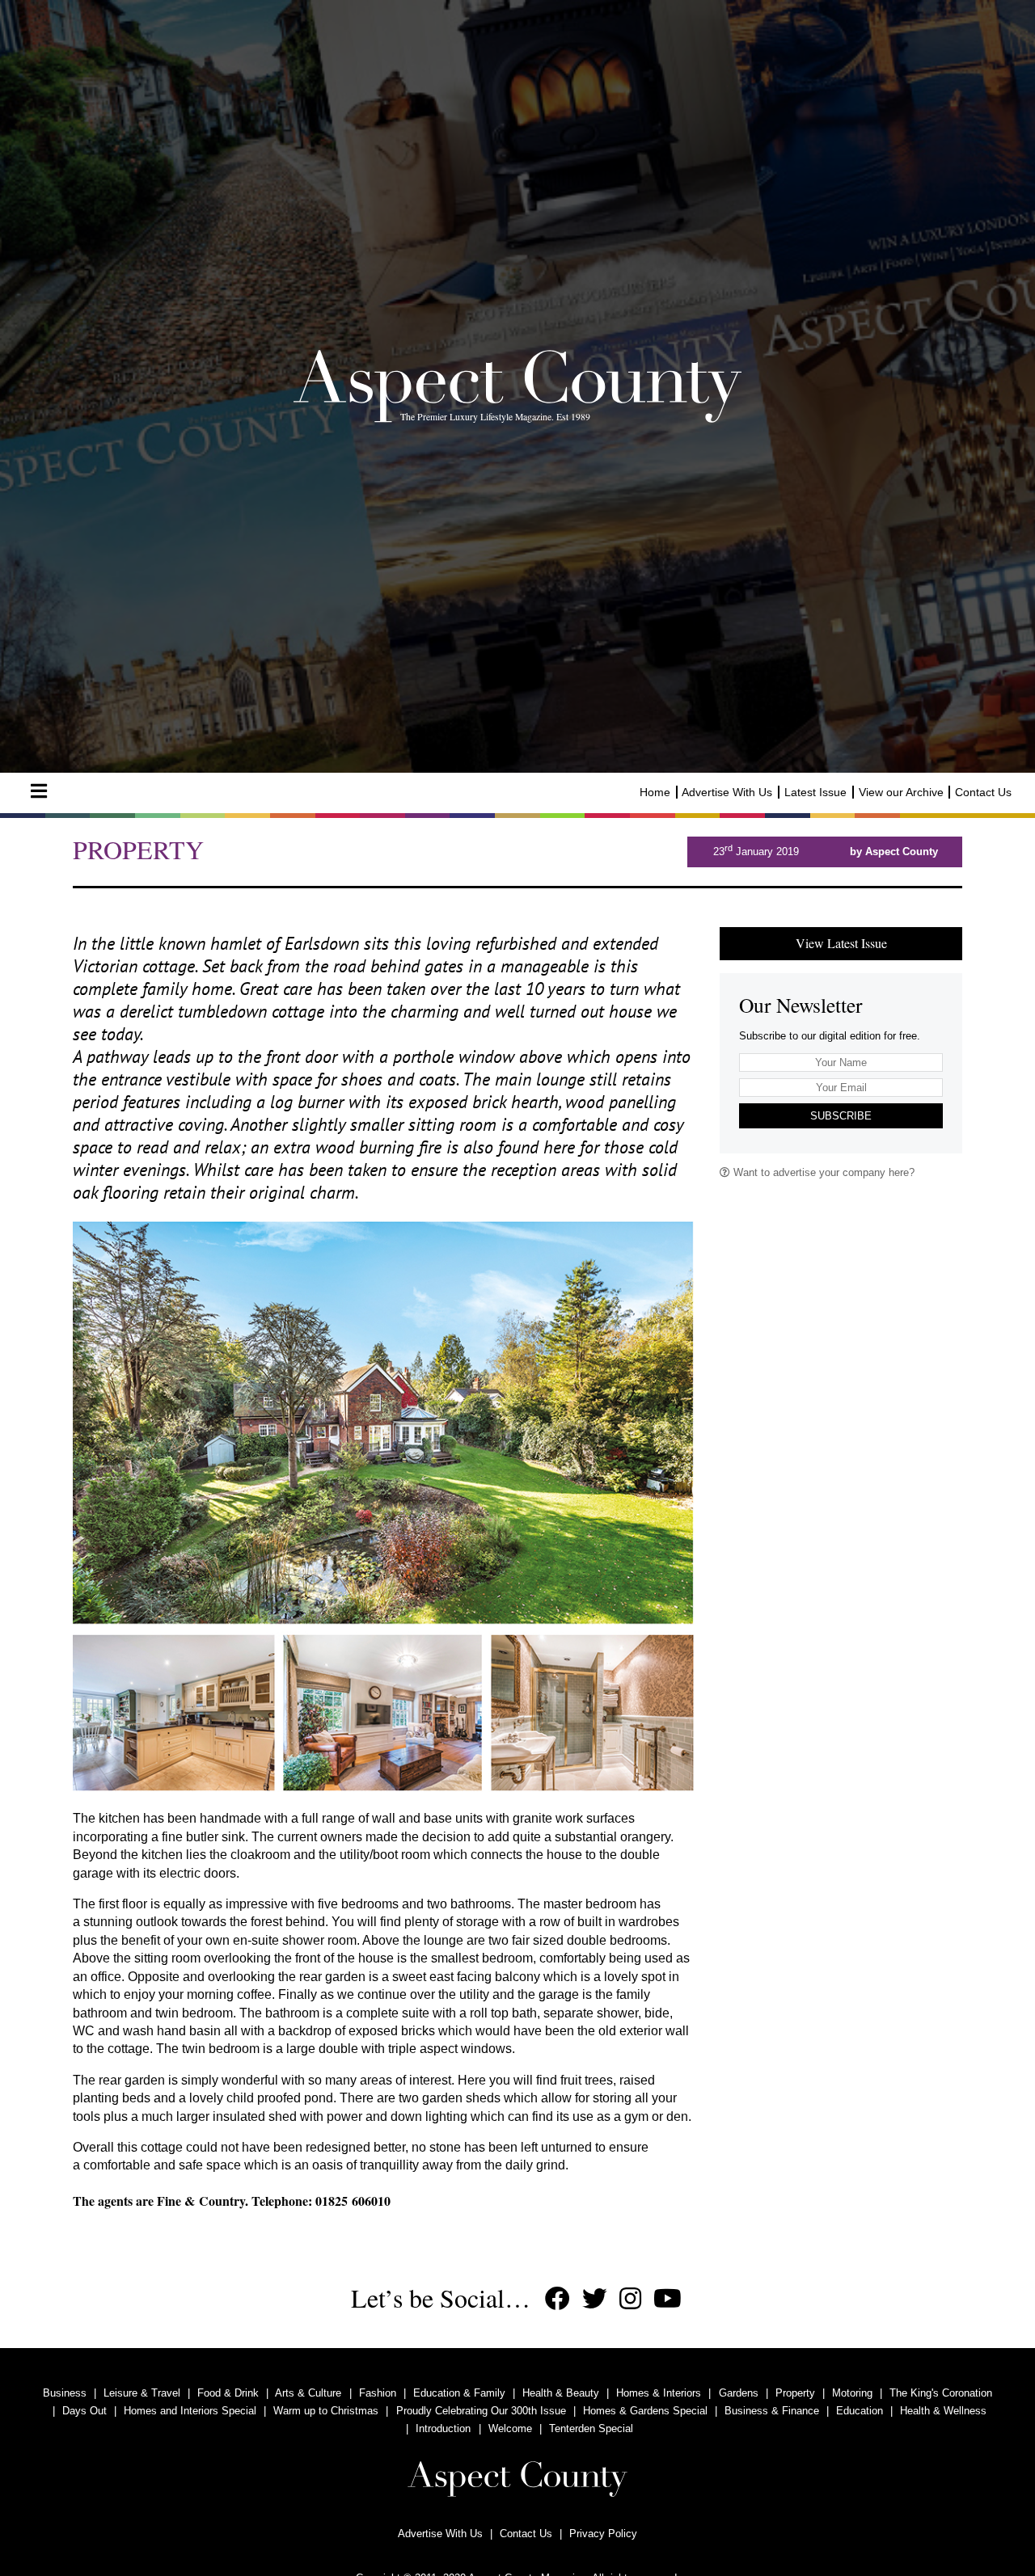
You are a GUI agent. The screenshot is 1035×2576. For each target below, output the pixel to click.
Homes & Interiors (659, 2393)
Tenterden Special (591, 2428)
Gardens (739, 2393)
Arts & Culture (308, 2393)
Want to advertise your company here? (822, 1172)
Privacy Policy (603, 2534)
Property (795, 2393)
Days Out (84, 2411)
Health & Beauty (561, 2393)
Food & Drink (228, 2393)
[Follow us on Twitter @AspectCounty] (595, 2299)
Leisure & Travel (142, 2393)
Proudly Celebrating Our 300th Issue (481, 2411)
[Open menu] (39, 791)
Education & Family (459, 2393)
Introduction (443, 2428)
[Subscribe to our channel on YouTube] (667, 2299)
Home (655, 792)
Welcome (510, 2428)
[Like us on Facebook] (558, 2299)
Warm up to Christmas (326, 2411)
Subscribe (841, 1116)
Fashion (378, 2393)
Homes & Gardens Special (645, 2411)
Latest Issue (815, 792)
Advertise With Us (727, 792)
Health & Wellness (943, 2411)
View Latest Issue (841, 943)
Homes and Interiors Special (190, 2411)
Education (860, 2411)
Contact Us (983, 792)
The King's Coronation (941, 2393)
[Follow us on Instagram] (630, 2299)
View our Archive (901, 792)
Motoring (852, 2393)
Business (65, 2393)
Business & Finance (772, 2411)
